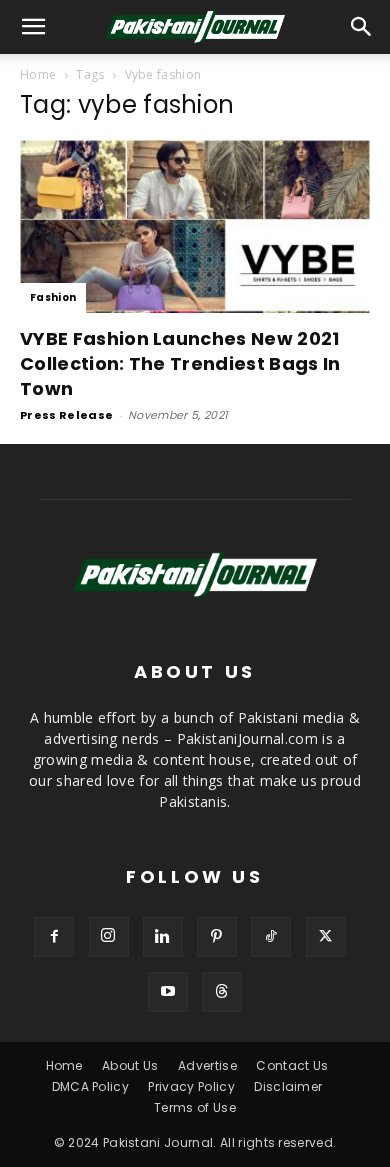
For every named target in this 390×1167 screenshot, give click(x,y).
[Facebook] (54, 937)
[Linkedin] (163, 937)
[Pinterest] (217, 937)
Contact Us (292, 1065)
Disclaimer (288, 1086)
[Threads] (222, 992)
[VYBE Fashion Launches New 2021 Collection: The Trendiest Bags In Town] (195, 226)
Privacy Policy (191, 1086)
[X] (326, 937)
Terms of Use (195, 1107)
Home (38, 74)
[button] (362, 27)
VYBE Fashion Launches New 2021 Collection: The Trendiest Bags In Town (180, 363)
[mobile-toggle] (34, 27)
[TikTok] (271, 937)
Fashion (53, 297)
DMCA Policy (91, 1086)
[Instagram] (109, 937)
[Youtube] (168, 992)
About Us (130, 1065)
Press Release (66, 415)
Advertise (207, 1065)
